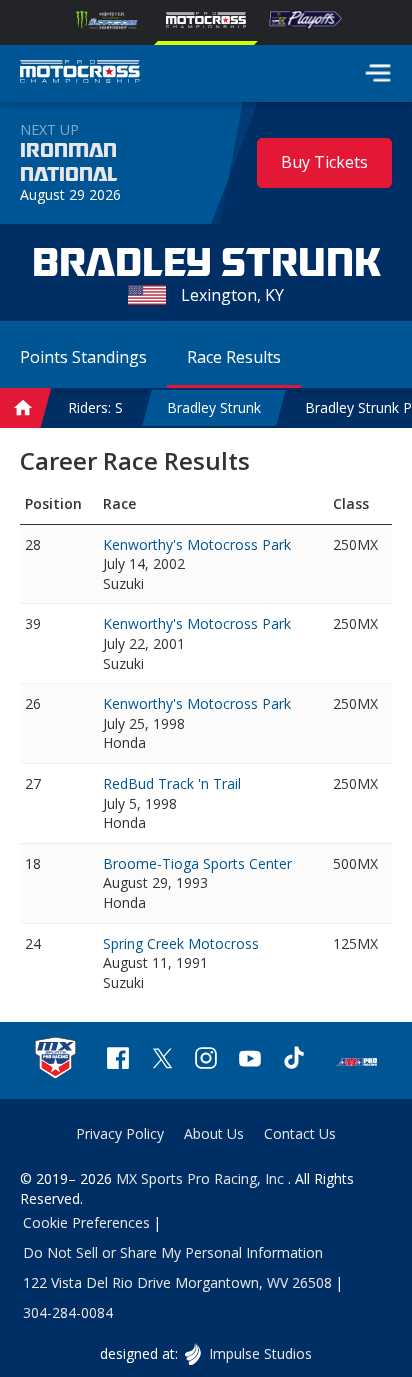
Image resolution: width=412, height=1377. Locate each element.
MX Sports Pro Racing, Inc (202, 1178)
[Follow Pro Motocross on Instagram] (206, 1060)
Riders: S (95, 407)
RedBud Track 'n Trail (172, 783)
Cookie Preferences (86, 1222)
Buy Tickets (324, 162)
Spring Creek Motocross (181, 943)
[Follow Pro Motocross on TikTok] (294, 1060)
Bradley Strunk (214, 407)
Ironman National (68, 163)
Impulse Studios (259, 1353)
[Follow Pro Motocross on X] (162, 1060)
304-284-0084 (68, 1312)
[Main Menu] (378, 73)
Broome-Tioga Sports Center (197, 863)
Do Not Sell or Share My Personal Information (173, 1252)
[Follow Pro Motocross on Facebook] (118, 1060)
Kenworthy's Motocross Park (197, 544)
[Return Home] (80, 74)
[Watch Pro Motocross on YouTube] (250, 1060)
